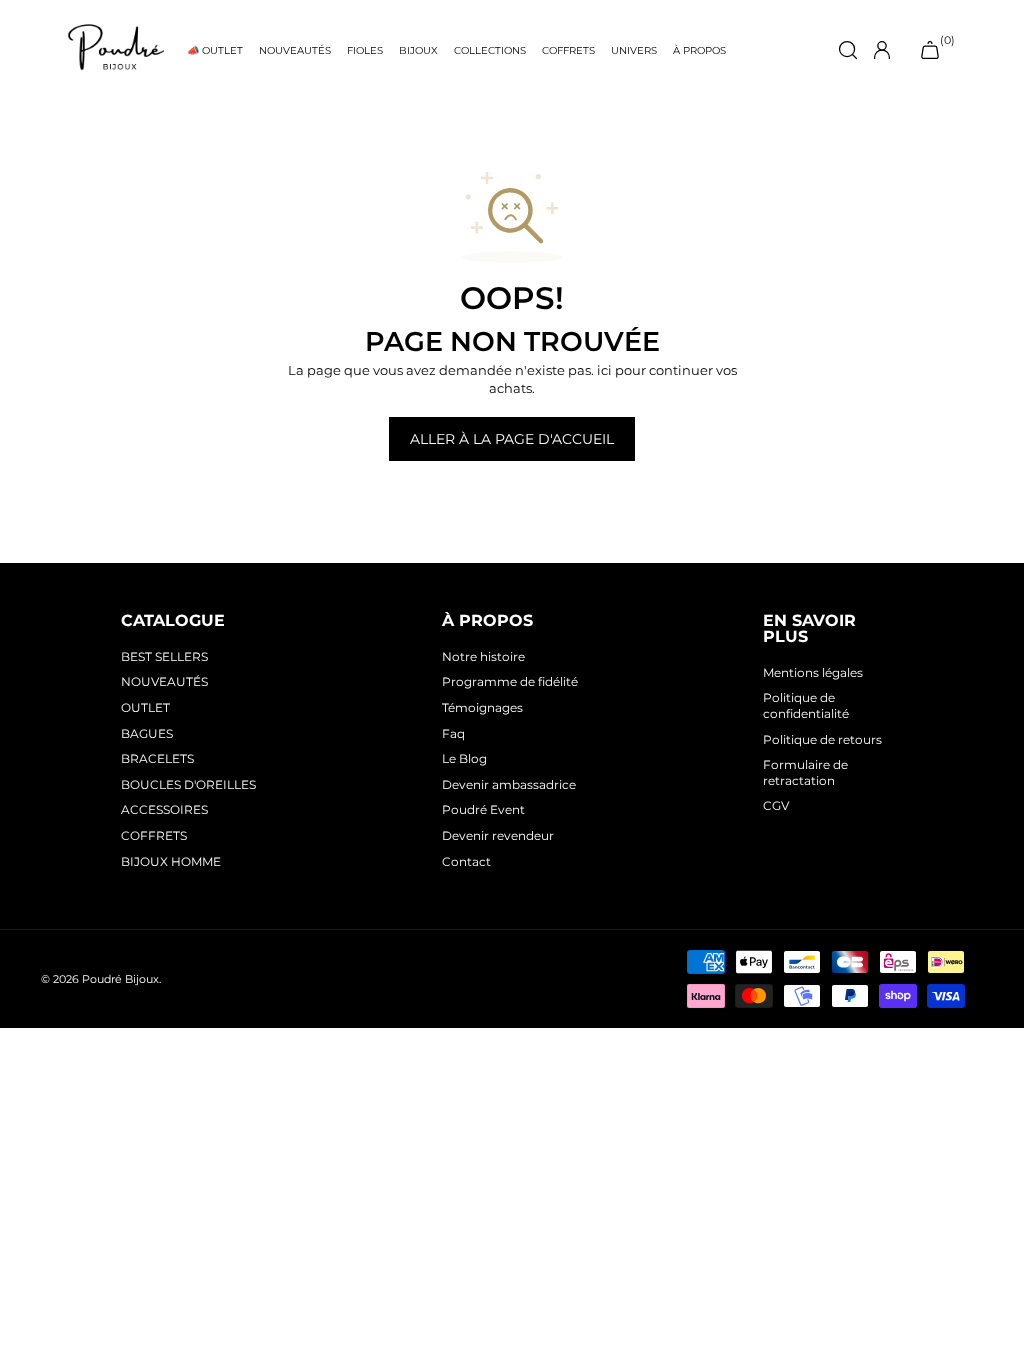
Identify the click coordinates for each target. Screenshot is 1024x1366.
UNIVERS (634, 50)
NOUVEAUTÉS (295, 50)
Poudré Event (483, 809)
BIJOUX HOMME (171, 861)
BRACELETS (157, 758)
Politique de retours (822, 739)
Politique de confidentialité (806, 705)
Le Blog (464, 758)
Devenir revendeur (498, 835)
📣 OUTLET (215, 50)
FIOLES (365, 50)
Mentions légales (813, 672)
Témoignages (482, 707)
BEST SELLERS (164, 656)
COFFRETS (568, 50)
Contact (466, 861)
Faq (453, 733)
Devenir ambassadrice (509, 784)
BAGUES (147, 733)
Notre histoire (483, 656)
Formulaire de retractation (805, 772)
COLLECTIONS (490, 50)
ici (604, 370)
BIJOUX (418, 50)
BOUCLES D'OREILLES (188, 784)
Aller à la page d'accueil (512, 439)
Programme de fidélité (510, 681)
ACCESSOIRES (164, 809)
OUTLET (145, 707)
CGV (776, 805)
